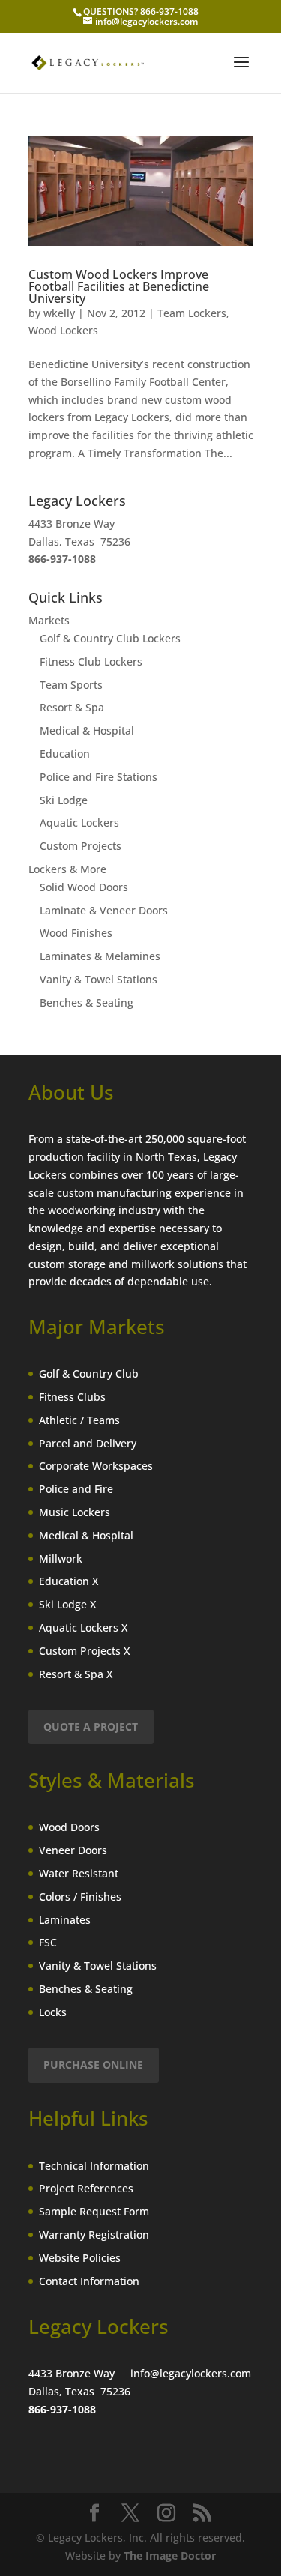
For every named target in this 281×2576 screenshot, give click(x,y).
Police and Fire (76, 1489)
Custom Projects (81, 846)
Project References (86, 2188)
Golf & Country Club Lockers (110, 638)
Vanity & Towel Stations (99, 979)
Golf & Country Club (89, 1373)
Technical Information (94, 2166)
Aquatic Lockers (79, 823)
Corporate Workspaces (96, 1466)
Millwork (61, 1559)
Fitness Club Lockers (91, 661)
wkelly (59, 313)
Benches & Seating (87, 1002)
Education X (69, 1581)
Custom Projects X (84, 1651)
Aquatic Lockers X (83, 1628)
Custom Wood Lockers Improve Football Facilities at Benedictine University (119, 286)
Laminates (65, 1920)
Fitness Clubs (72, 1397)
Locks (53, 2012)
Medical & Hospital (87, 730)
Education (65, 754)
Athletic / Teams (79, 1420)
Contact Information (89, 2281)
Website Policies (80, 2258)
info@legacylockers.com (191, 2373)
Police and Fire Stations (99, 777)
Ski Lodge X (67, 1604)
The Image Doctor (170, 2555)
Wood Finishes (76, 933)
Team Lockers (192, 313)
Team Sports (71, 685)
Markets (49, 620)
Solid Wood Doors (84, 887)
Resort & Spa (72, 707)
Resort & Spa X (76, 1674)
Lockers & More (67, 869)
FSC (48, 1942)
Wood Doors (69, 1827)
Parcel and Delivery (88, 1443)
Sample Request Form (94, 2211)
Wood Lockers (63, 330)
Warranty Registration (94, 2235)
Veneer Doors (73, 1850)
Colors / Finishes (80, 1897)
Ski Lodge (64, 800)
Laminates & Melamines (100, 956)
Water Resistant (79, 1873)
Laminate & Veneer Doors (104, 910)
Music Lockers (75, 1512)
